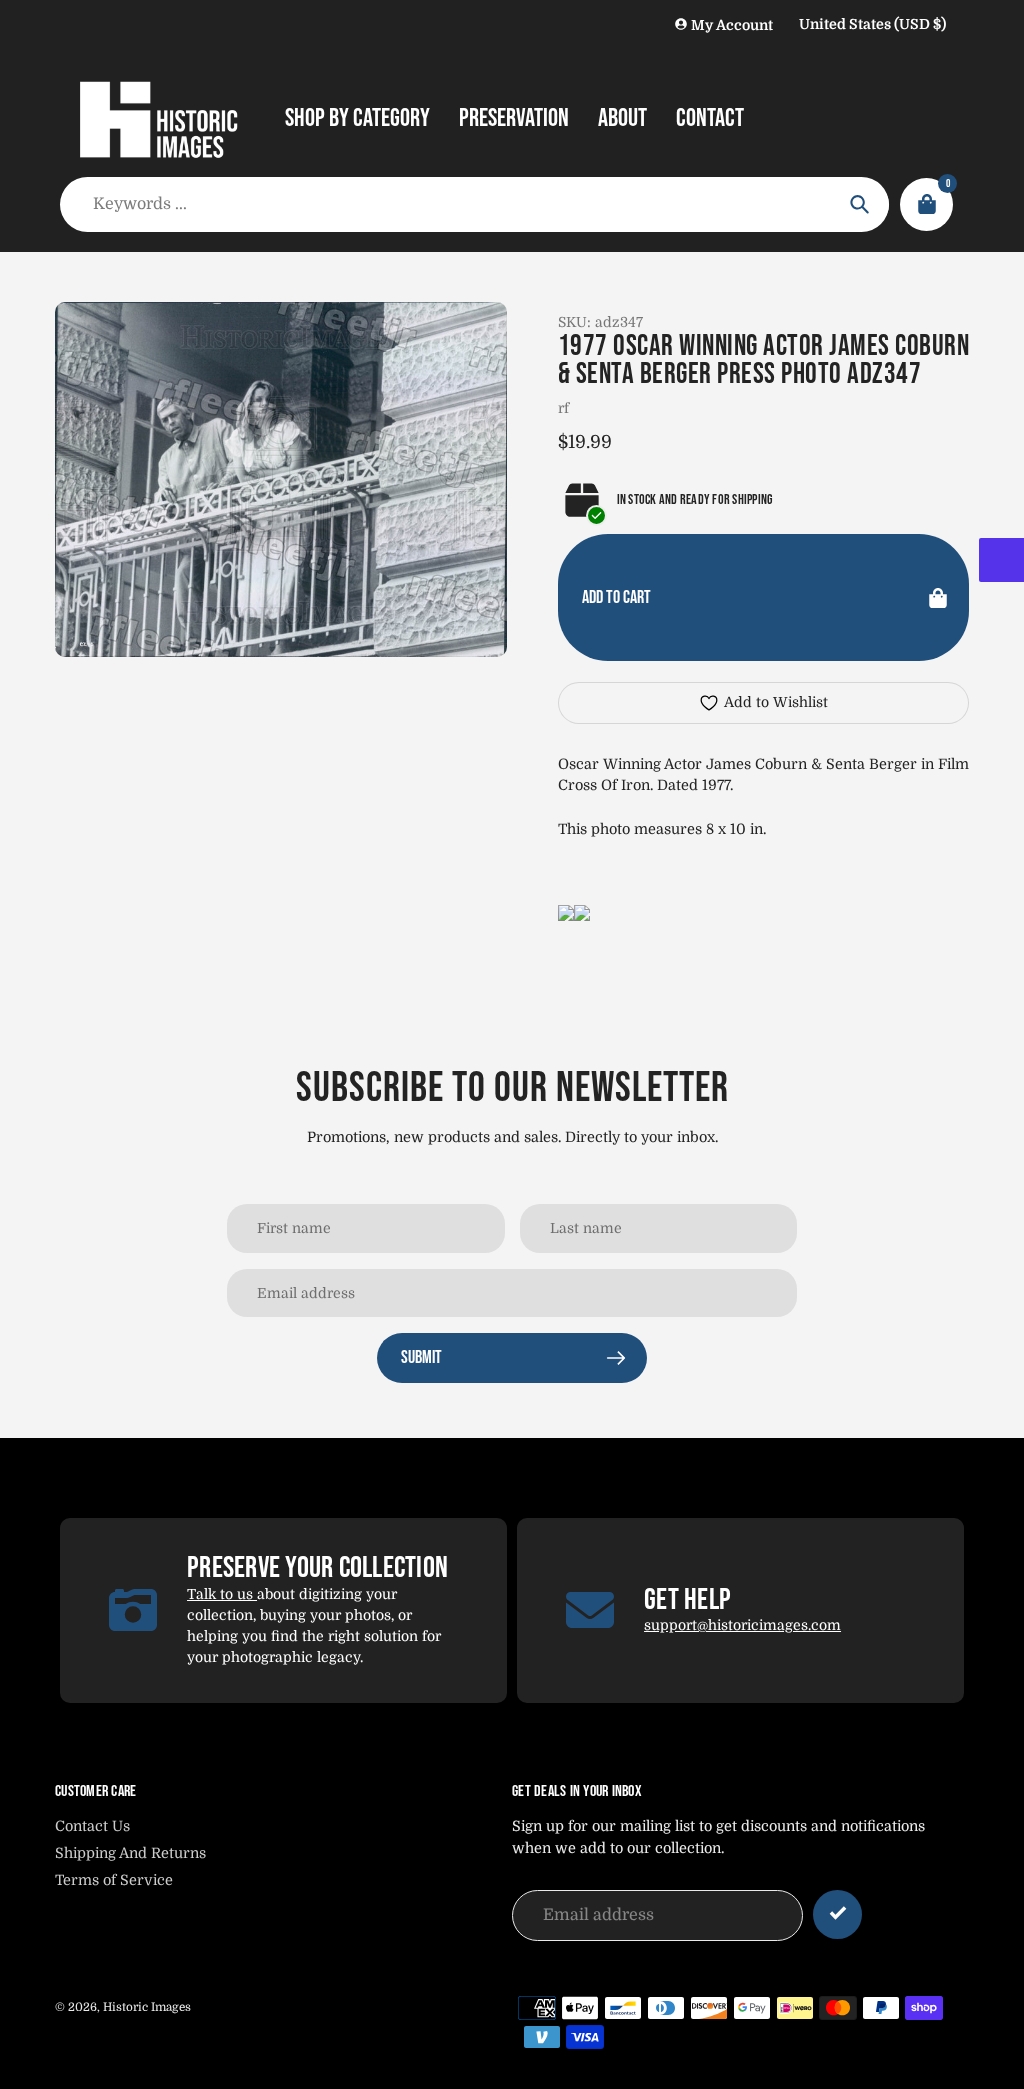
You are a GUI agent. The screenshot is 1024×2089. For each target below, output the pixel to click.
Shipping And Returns (130, 1853)
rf (563, 408)
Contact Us (92, 1826)
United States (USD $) (872, 24)
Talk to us (222, 1594)
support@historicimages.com (742, 1625)
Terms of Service (114, 1880)
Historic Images (147, 2007)
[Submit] (837, 1914)
